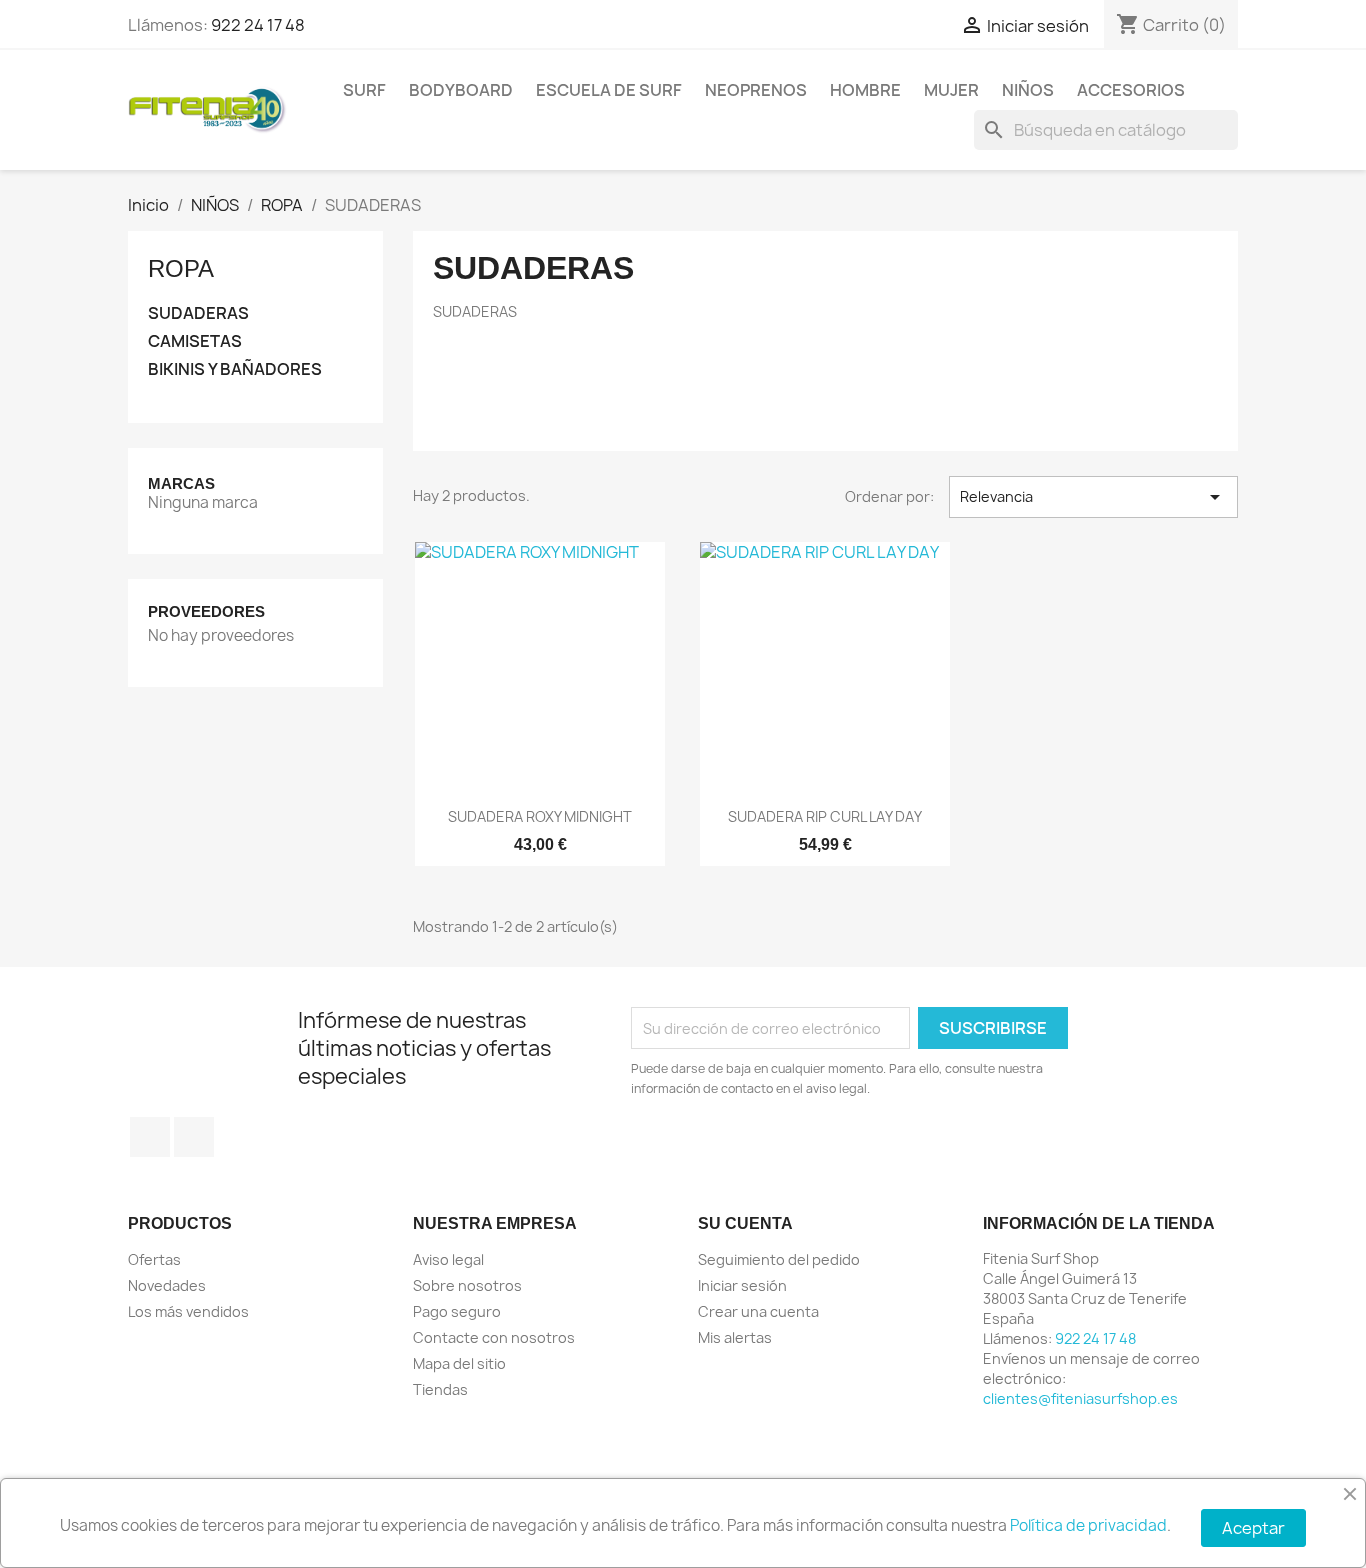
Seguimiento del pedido (779, 1259)
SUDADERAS (198, 313)
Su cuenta (745, 1223)
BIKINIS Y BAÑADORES (235, 369)
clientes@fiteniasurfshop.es (1080, 1398)
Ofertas (154, 1259)
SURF (364, 90)
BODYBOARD (461, 90)
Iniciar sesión (742, 1285)
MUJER (951, 90)
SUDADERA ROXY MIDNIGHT (540, 816)
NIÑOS (1028, 90)
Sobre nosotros (467, 1285)
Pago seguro (457, 1311)
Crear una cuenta (758, 1311)
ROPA (181, 268)
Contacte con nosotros (494, 1337)
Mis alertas (735, 1337)
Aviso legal (448, 1259)
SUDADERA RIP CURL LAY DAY (825, 816)
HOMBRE (865, 90)
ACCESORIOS (1131, 90)
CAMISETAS (195, 341)
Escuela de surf (609, 90)
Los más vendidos (188, 1311)
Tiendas (440, 1389)
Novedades (167, 1285)
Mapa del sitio (459, 1363)
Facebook (150, 1137)
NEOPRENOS (756, 90)
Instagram (194, 1137)
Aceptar (1253, 1528)
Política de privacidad (1088, 1525)
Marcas (181, 483)
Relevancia (1093, 497)
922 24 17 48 (258, 25)
